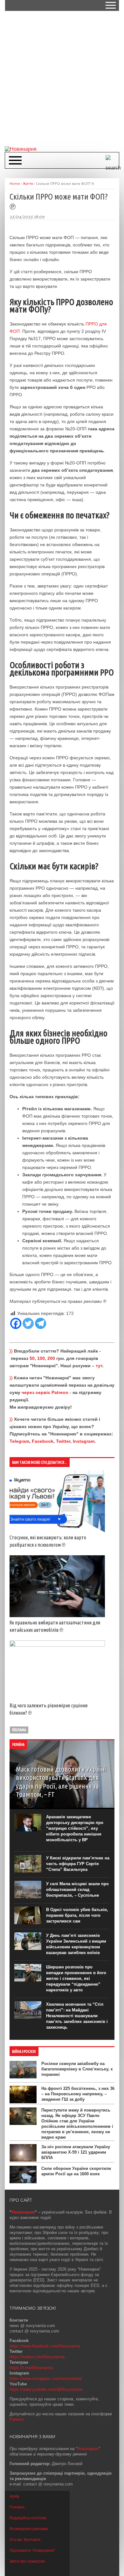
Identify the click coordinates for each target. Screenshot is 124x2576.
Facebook (43, 1441)
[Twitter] (28, 1323)
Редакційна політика (28, 2518)
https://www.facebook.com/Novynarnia (45, 2346)
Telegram (19, 1441)
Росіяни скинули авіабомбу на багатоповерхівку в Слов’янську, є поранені (77, 2069)
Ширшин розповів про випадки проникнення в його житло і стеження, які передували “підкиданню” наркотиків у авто (76, 1978)
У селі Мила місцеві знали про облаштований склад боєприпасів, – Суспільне (77, 1890)
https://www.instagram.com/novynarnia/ (46, 2379)
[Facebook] (16, 1323)
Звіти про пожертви (27, 2561)
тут (99, 1366)
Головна (17, 2507)
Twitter (63, 1441)
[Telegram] (41, 1323)
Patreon (17, 2419)
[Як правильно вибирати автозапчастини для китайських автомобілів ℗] (57, 1616)
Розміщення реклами (29, 2529)
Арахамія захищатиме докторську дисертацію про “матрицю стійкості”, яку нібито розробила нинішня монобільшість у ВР (75, 1828)
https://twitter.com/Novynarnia (37, 2357)
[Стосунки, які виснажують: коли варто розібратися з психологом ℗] (57, 1530)
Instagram (84, 1441)
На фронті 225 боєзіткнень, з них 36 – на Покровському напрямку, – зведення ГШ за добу (78, 2094)
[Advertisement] (62, 78)
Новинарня (23, 2212)
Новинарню (88, 2449)
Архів (14, 2496)
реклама (19, 1730)
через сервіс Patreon (45, 1392)
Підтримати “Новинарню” (32, 2550)
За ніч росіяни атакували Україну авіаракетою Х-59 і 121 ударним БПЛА (76, 2152)
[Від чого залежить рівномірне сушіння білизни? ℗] (57, 1645)
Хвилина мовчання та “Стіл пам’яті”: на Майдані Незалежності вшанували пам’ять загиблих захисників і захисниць (77, 2016)
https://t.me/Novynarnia (31, 2368)
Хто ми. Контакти (25, 2540)
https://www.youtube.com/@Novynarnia (46, 2389)
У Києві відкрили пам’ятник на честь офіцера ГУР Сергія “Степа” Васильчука (78, 1864)
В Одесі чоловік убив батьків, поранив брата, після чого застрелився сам (77, 1915)
